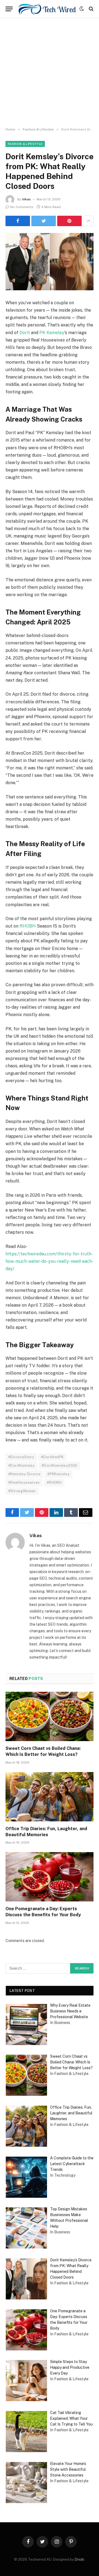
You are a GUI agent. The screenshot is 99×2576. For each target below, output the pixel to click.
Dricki (79, 2559)
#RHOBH (54, 1482)
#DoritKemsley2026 (60, 1465)
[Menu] (9, 9)
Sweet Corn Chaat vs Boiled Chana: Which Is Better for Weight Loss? (43, 1751)
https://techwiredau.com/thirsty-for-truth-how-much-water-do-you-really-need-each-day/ (50, 1261)
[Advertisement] (50, 73)
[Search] (91, 9)
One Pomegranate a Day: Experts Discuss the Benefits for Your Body (43, 1912)
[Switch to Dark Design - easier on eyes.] (82, 9)
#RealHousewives (24, 1482)
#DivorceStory (21, 1457)
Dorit (25, 333)
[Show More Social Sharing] (88, 221)
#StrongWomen (22, 1491)
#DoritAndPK (52, 1457)
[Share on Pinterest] (69, 221)
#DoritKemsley (21, 1465)
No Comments (22, 207)
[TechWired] (47, 9)
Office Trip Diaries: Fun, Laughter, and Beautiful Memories (46, 1832)
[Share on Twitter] (18, 221)
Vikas (26, 199)
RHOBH (28, 926)
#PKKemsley (58, 1474)
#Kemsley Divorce (24, 1474)
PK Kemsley (52, 333)
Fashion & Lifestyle (25, 144)
